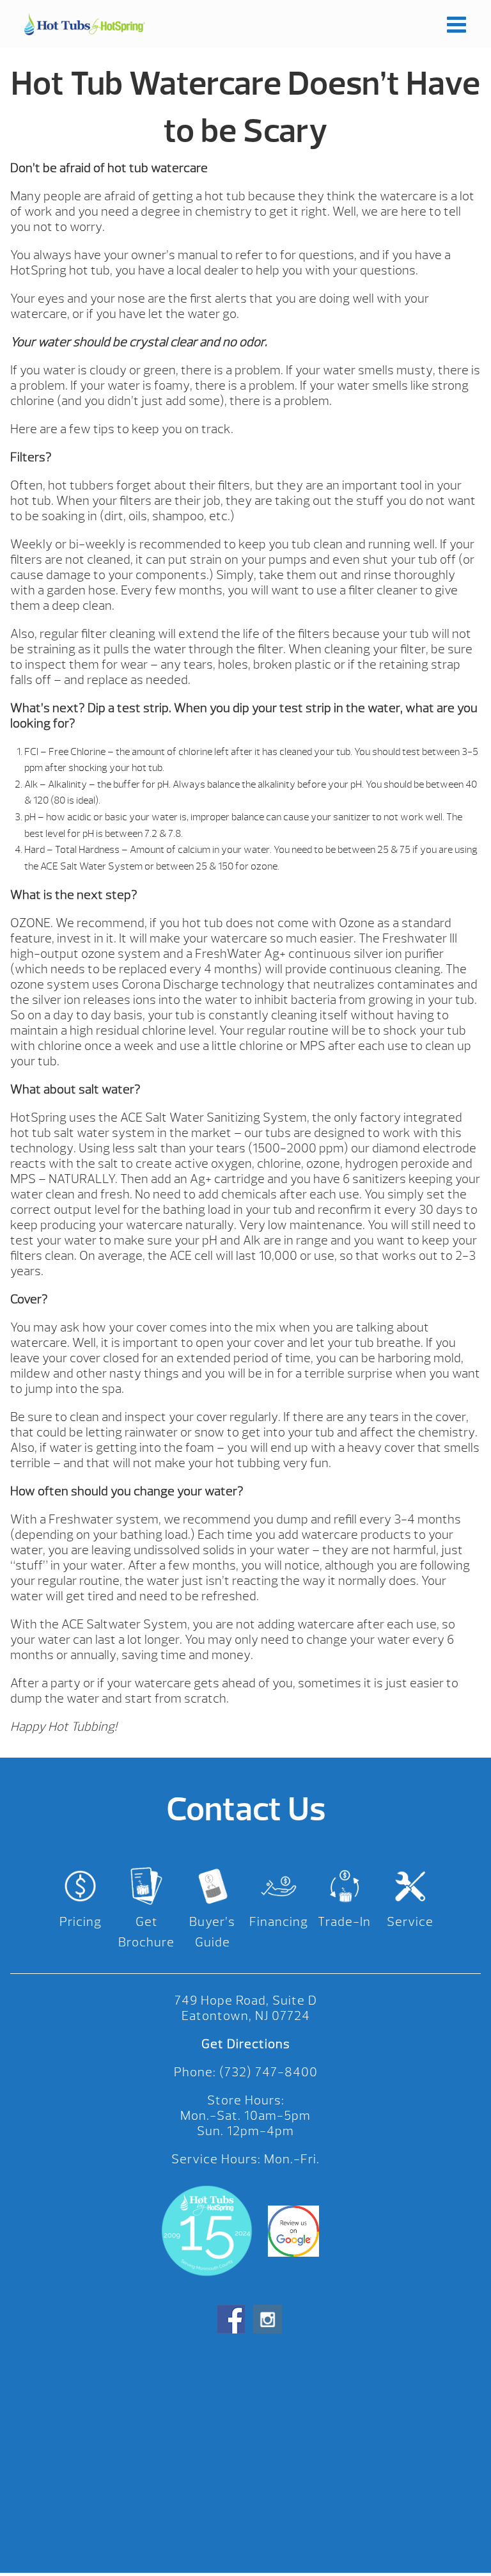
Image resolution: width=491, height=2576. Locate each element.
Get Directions (246, 2044)
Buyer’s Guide (212, 1932)
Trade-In (344, 1922)
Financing (279, 1922)
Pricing (81, 1922)
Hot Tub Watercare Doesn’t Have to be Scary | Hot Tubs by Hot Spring (84, 24)
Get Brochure (146, 1932)
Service (410, 1922)
